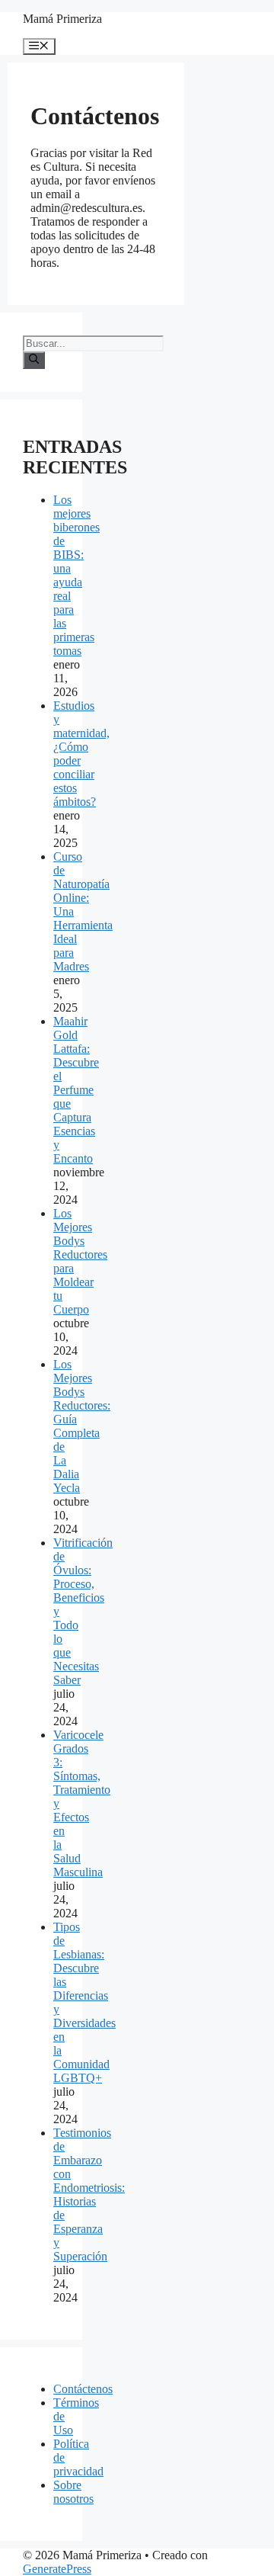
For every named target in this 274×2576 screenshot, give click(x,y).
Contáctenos (83, 2389)
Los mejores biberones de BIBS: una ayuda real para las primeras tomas (76, 575)
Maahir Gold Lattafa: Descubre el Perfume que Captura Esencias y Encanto (76, 1090)
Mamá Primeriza (62, 19)
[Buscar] (34, 360)
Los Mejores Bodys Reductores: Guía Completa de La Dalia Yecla (82, 1426)
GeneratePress (57, 2569)
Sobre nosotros (73, 2492)
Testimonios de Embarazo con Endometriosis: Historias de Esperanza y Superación (89, 2194)
